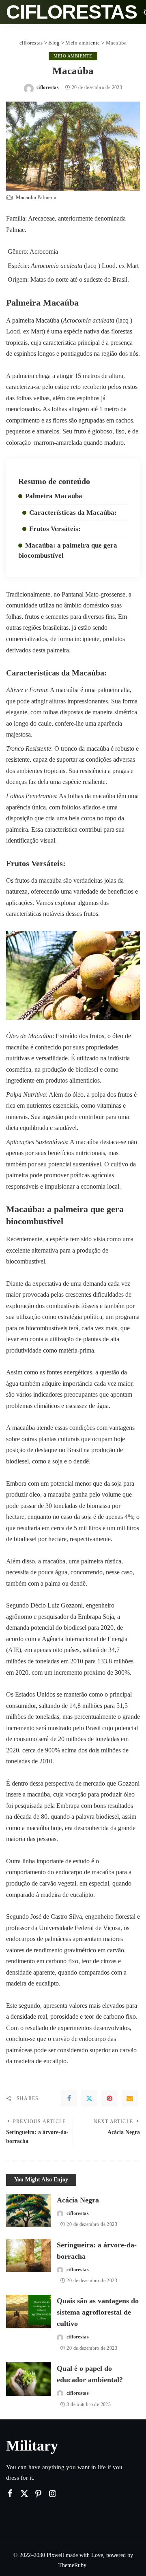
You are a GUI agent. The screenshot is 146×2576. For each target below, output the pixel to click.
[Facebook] (69, 2098)
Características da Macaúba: (73, 513)
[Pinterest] (109, 2098)
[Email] (130, 2098)
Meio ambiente (73, 56)
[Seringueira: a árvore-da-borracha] (28, 2256)
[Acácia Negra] (28, 2211)
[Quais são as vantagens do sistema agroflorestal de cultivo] (28, 2312)
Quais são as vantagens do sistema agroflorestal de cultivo (98, 2312)
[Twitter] (89, 2098)
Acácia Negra (78, 2200)
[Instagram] (53, 2494)
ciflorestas (72, 12)
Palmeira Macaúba (54, 496)
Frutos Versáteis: (55, 529)
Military (32, 2446)
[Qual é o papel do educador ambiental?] (28, 2379)
